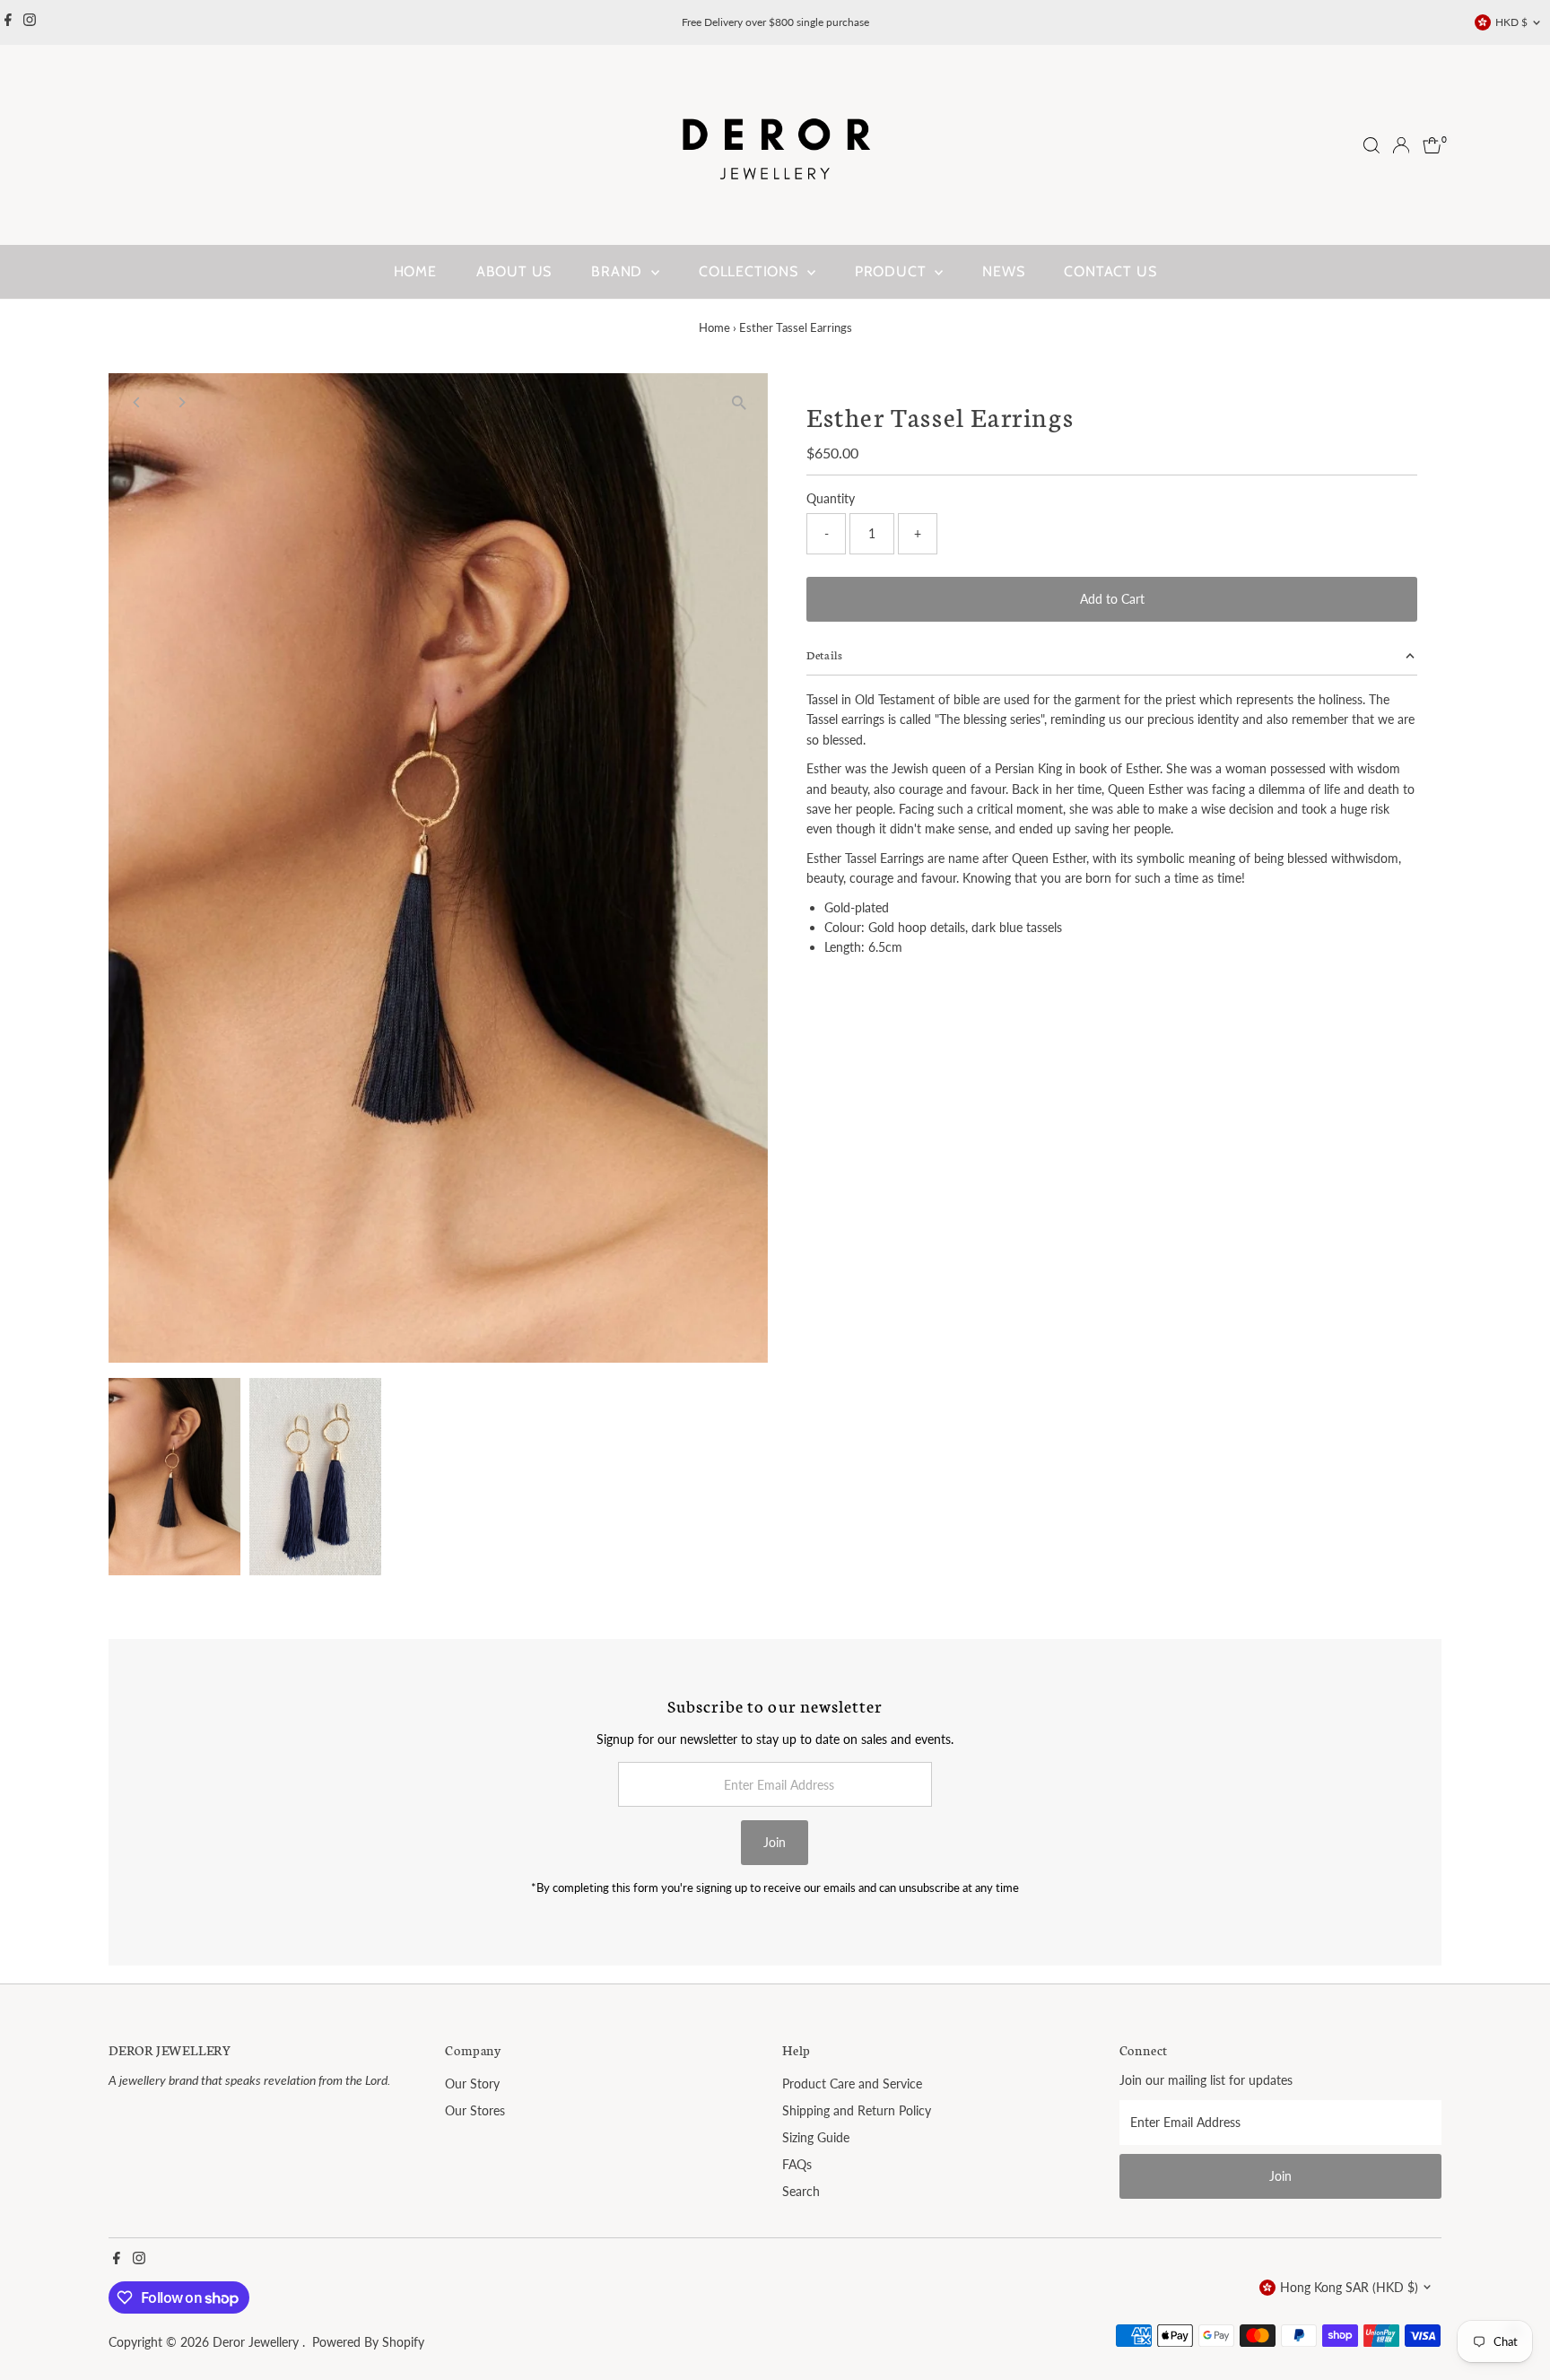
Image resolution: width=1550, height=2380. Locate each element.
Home (415, 271)
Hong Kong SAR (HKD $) (1349, 2287)
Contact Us (1110, 271)
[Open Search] (1371, 145)
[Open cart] (1432, 145)
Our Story (472, 2084)
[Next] (182, 402)
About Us (514, 271)
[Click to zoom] (739, 402)
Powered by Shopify (368, 2342)
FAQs (797, 2164)
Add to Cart (1112, 599)
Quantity (831, 498)
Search (801, 2191)
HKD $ (1511, 22)
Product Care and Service (852, 2084)
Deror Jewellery (257, 2342)
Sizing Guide (816, 2137)
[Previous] (138, 402)
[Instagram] (30, 22)
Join (775, 1842)
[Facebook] (8, 22)
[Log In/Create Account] (1401, 145)
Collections (751, 271)
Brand (619, 271)
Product (893, 271)
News (1003, 271)
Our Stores (475, 2110)
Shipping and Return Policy (857, 2110)
